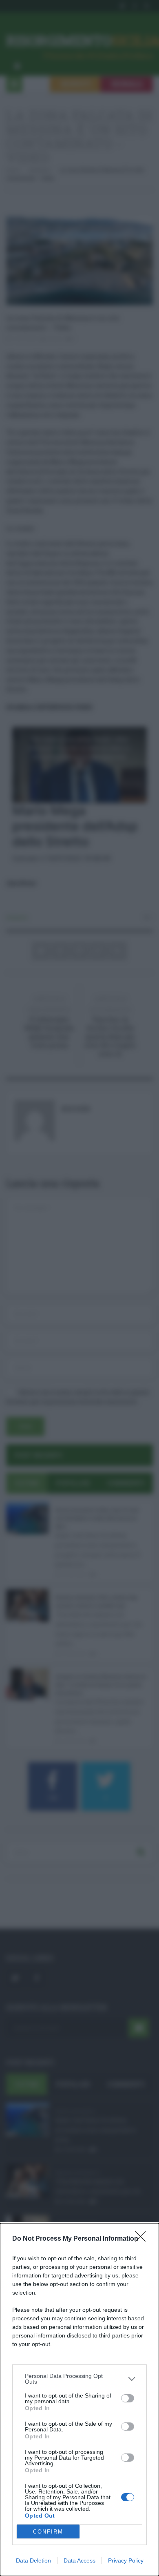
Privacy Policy (126, 2560)
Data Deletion (33, 2560)
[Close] (143, 2239)
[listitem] (79, 2379)
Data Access (79, 2560)
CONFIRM (48, 2532)
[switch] (128, 2398)
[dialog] (79, 2400)
